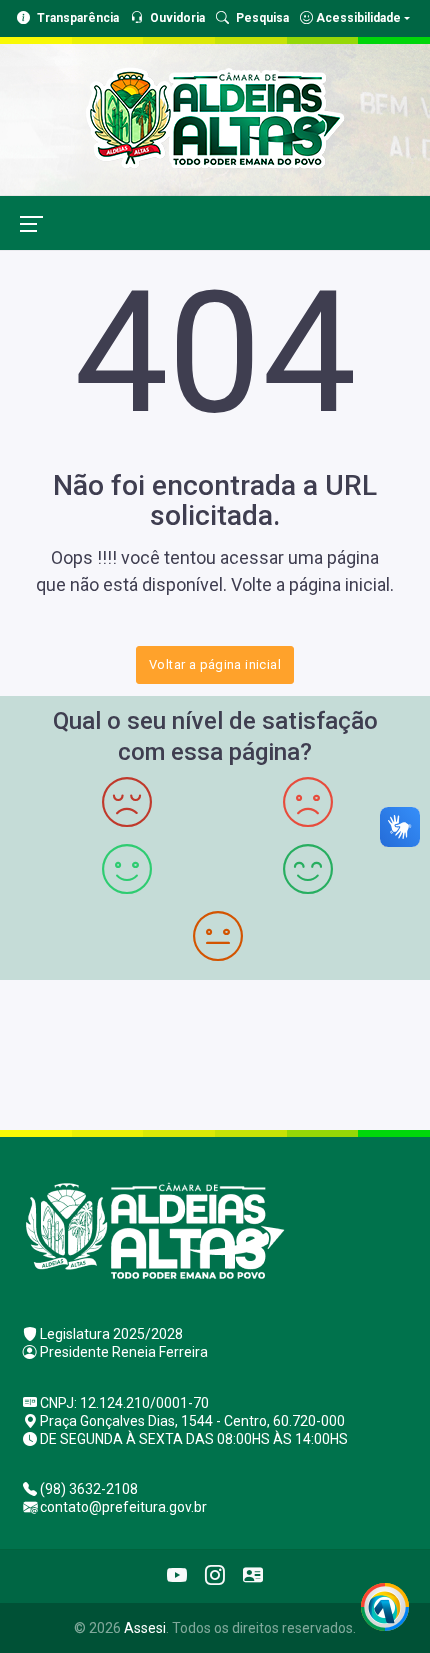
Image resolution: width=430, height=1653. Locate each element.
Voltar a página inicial (215, 664)
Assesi (145, 1628)
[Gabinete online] (253, 1576)
